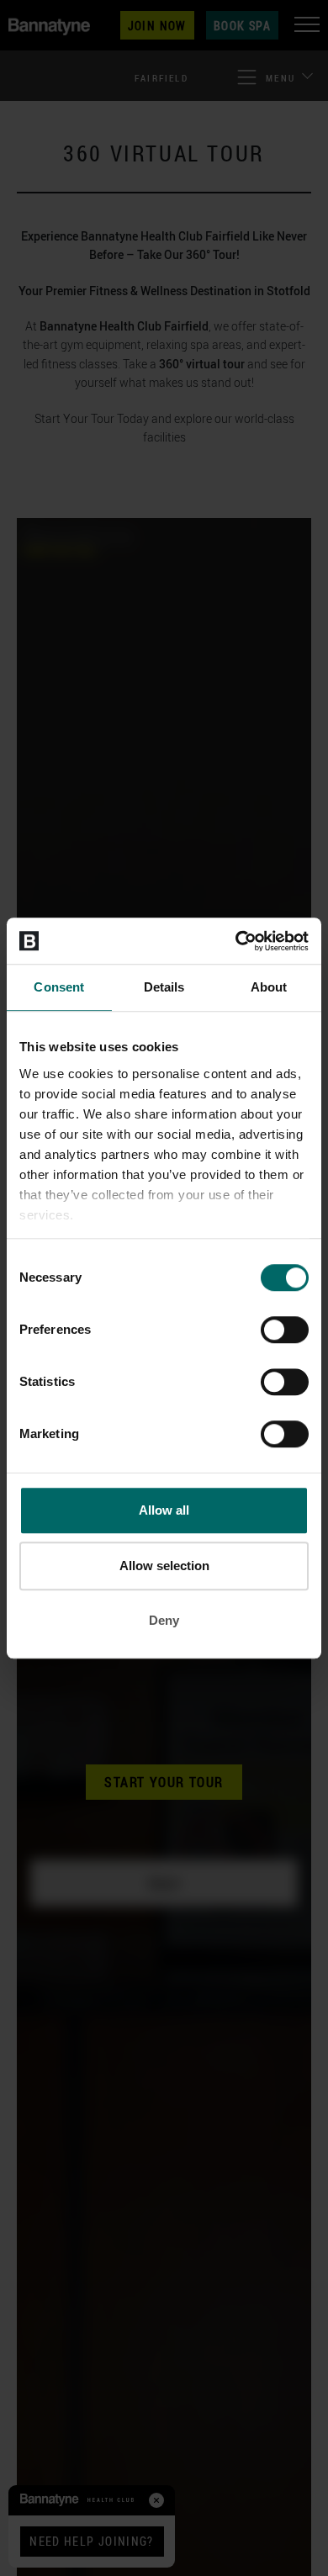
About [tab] (269, 987)
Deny (164, 1620)
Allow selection (164, 1566)
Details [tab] (164, 987)
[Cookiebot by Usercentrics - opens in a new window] (236, 941)
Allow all (164, 1510)
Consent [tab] (59, 987)
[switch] (285, 1330)
